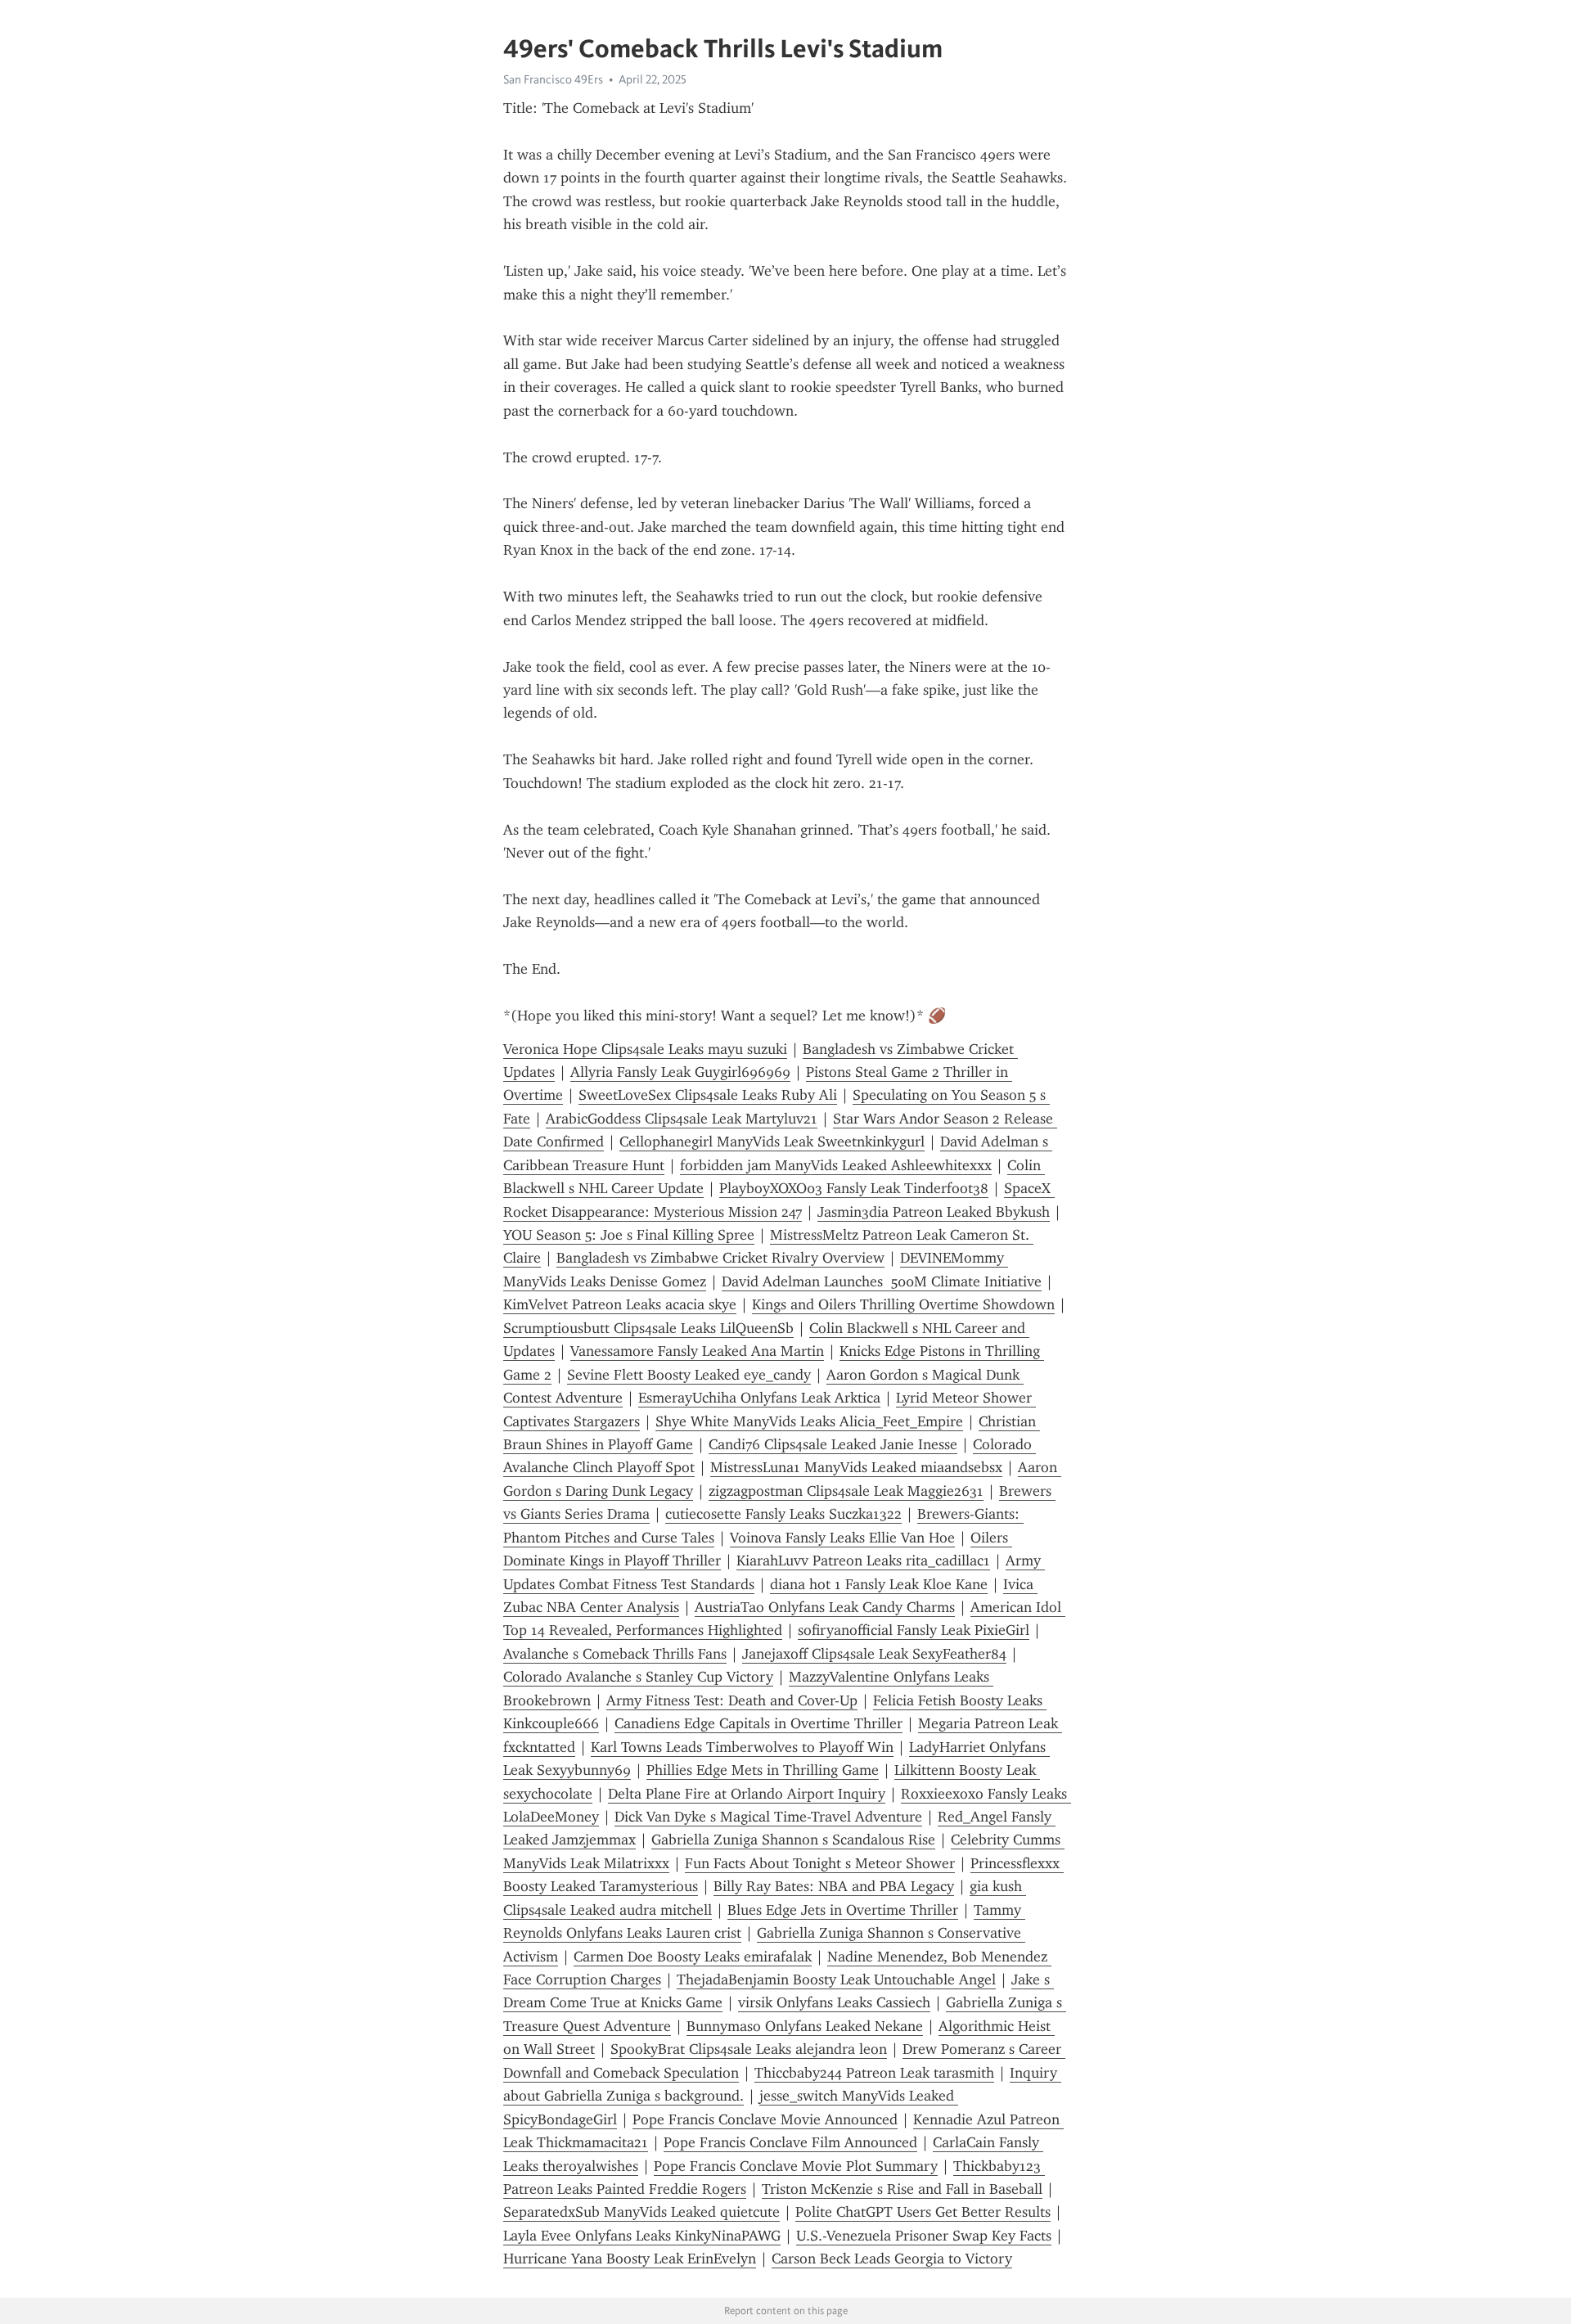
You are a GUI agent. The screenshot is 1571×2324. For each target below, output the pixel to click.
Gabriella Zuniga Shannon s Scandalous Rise (793, 1840)
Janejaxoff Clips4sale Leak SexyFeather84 (874, 1654)
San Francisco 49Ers (553, 79)
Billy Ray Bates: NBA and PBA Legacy (834, 1886)
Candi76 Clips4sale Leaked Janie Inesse (833, 1444)
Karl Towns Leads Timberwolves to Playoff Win (742, 1747)
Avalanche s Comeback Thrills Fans (615, 1654)
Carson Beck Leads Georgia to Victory (892, 2259)
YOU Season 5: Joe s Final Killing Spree (629, 1235)
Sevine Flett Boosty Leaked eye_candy (689, 1375)
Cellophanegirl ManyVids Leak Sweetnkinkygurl (772, 1142)
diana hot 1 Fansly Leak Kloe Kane (879, 1584)
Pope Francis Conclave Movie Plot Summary (796, 2166)
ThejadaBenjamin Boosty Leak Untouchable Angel (836, 1979)
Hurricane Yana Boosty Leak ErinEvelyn (630, 2259)
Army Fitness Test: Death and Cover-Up (732, 1700)
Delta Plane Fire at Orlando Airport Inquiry (747, 1794)
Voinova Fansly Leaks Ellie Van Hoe (842, 1538)
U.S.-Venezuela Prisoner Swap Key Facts (924, 2236)
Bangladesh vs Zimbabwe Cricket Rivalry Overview (720, 1258)
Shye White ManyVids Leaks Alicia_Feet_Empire (809, 1421)
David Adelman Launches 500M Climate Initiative (882, 1281)
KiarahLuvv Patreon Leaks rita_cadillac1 (863, 1561)
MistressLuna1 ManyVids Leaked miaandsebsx (856, 1467)
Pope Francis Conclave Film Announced (790, 2142)
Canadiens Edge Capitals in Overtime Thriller (758, 1723)
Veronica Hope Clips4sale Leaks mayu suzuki (645, 1049)
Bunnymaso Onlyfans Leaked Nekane (805, 2026)
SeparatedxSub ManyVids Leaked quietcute (641, 2212)
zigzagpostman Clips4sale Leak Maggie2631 (846, 1491)
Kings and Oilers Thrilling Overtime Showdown (903, 1304)
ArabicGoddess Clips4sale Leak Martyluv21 (682, 1119)
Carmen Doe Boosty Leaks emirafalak (693, 1957)
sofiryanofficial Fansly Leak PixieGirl (914, 1630)
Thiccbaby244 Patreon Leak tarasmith (874, 2073)
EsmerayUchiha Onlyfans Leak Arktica (759, 1398)
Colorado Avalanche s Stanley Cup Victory (638, 1677)
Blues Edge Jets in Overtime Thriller (843, 1910)
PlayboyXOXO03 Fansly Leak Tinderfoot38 (854, 1188)
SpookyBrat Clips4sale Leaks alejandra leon (749, 2049)
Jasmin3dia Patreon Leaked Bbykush (934, 1212)
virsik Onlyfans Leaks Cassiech (834, 2002)
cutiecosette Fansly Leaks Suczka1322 (783, 1514)
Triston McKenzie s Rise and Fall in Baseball (902, 2189)
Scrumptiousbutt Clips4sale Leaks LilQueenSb (648, 1328)
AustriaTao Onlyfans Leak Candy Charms (825, 1607)
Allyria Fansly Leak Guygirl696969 (680, 1072)
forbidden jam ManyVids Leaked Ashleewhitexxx (836, 1165)
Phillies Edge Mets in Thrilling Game (763, 1770)
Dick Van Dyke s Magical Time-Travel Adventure (768, 1817)
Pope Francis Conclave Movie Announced (765, 2119)
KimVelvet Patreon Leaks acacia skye (620, 1304)
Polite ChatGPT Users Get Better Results (923, 2212)
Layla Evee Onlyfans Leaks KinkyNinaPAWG (642, 2236)
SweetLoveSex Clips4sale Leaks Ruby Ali (708, 1095)
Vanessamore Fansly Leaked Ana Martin (697, 1351)
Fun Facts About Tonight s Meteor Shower (820, 1863)
